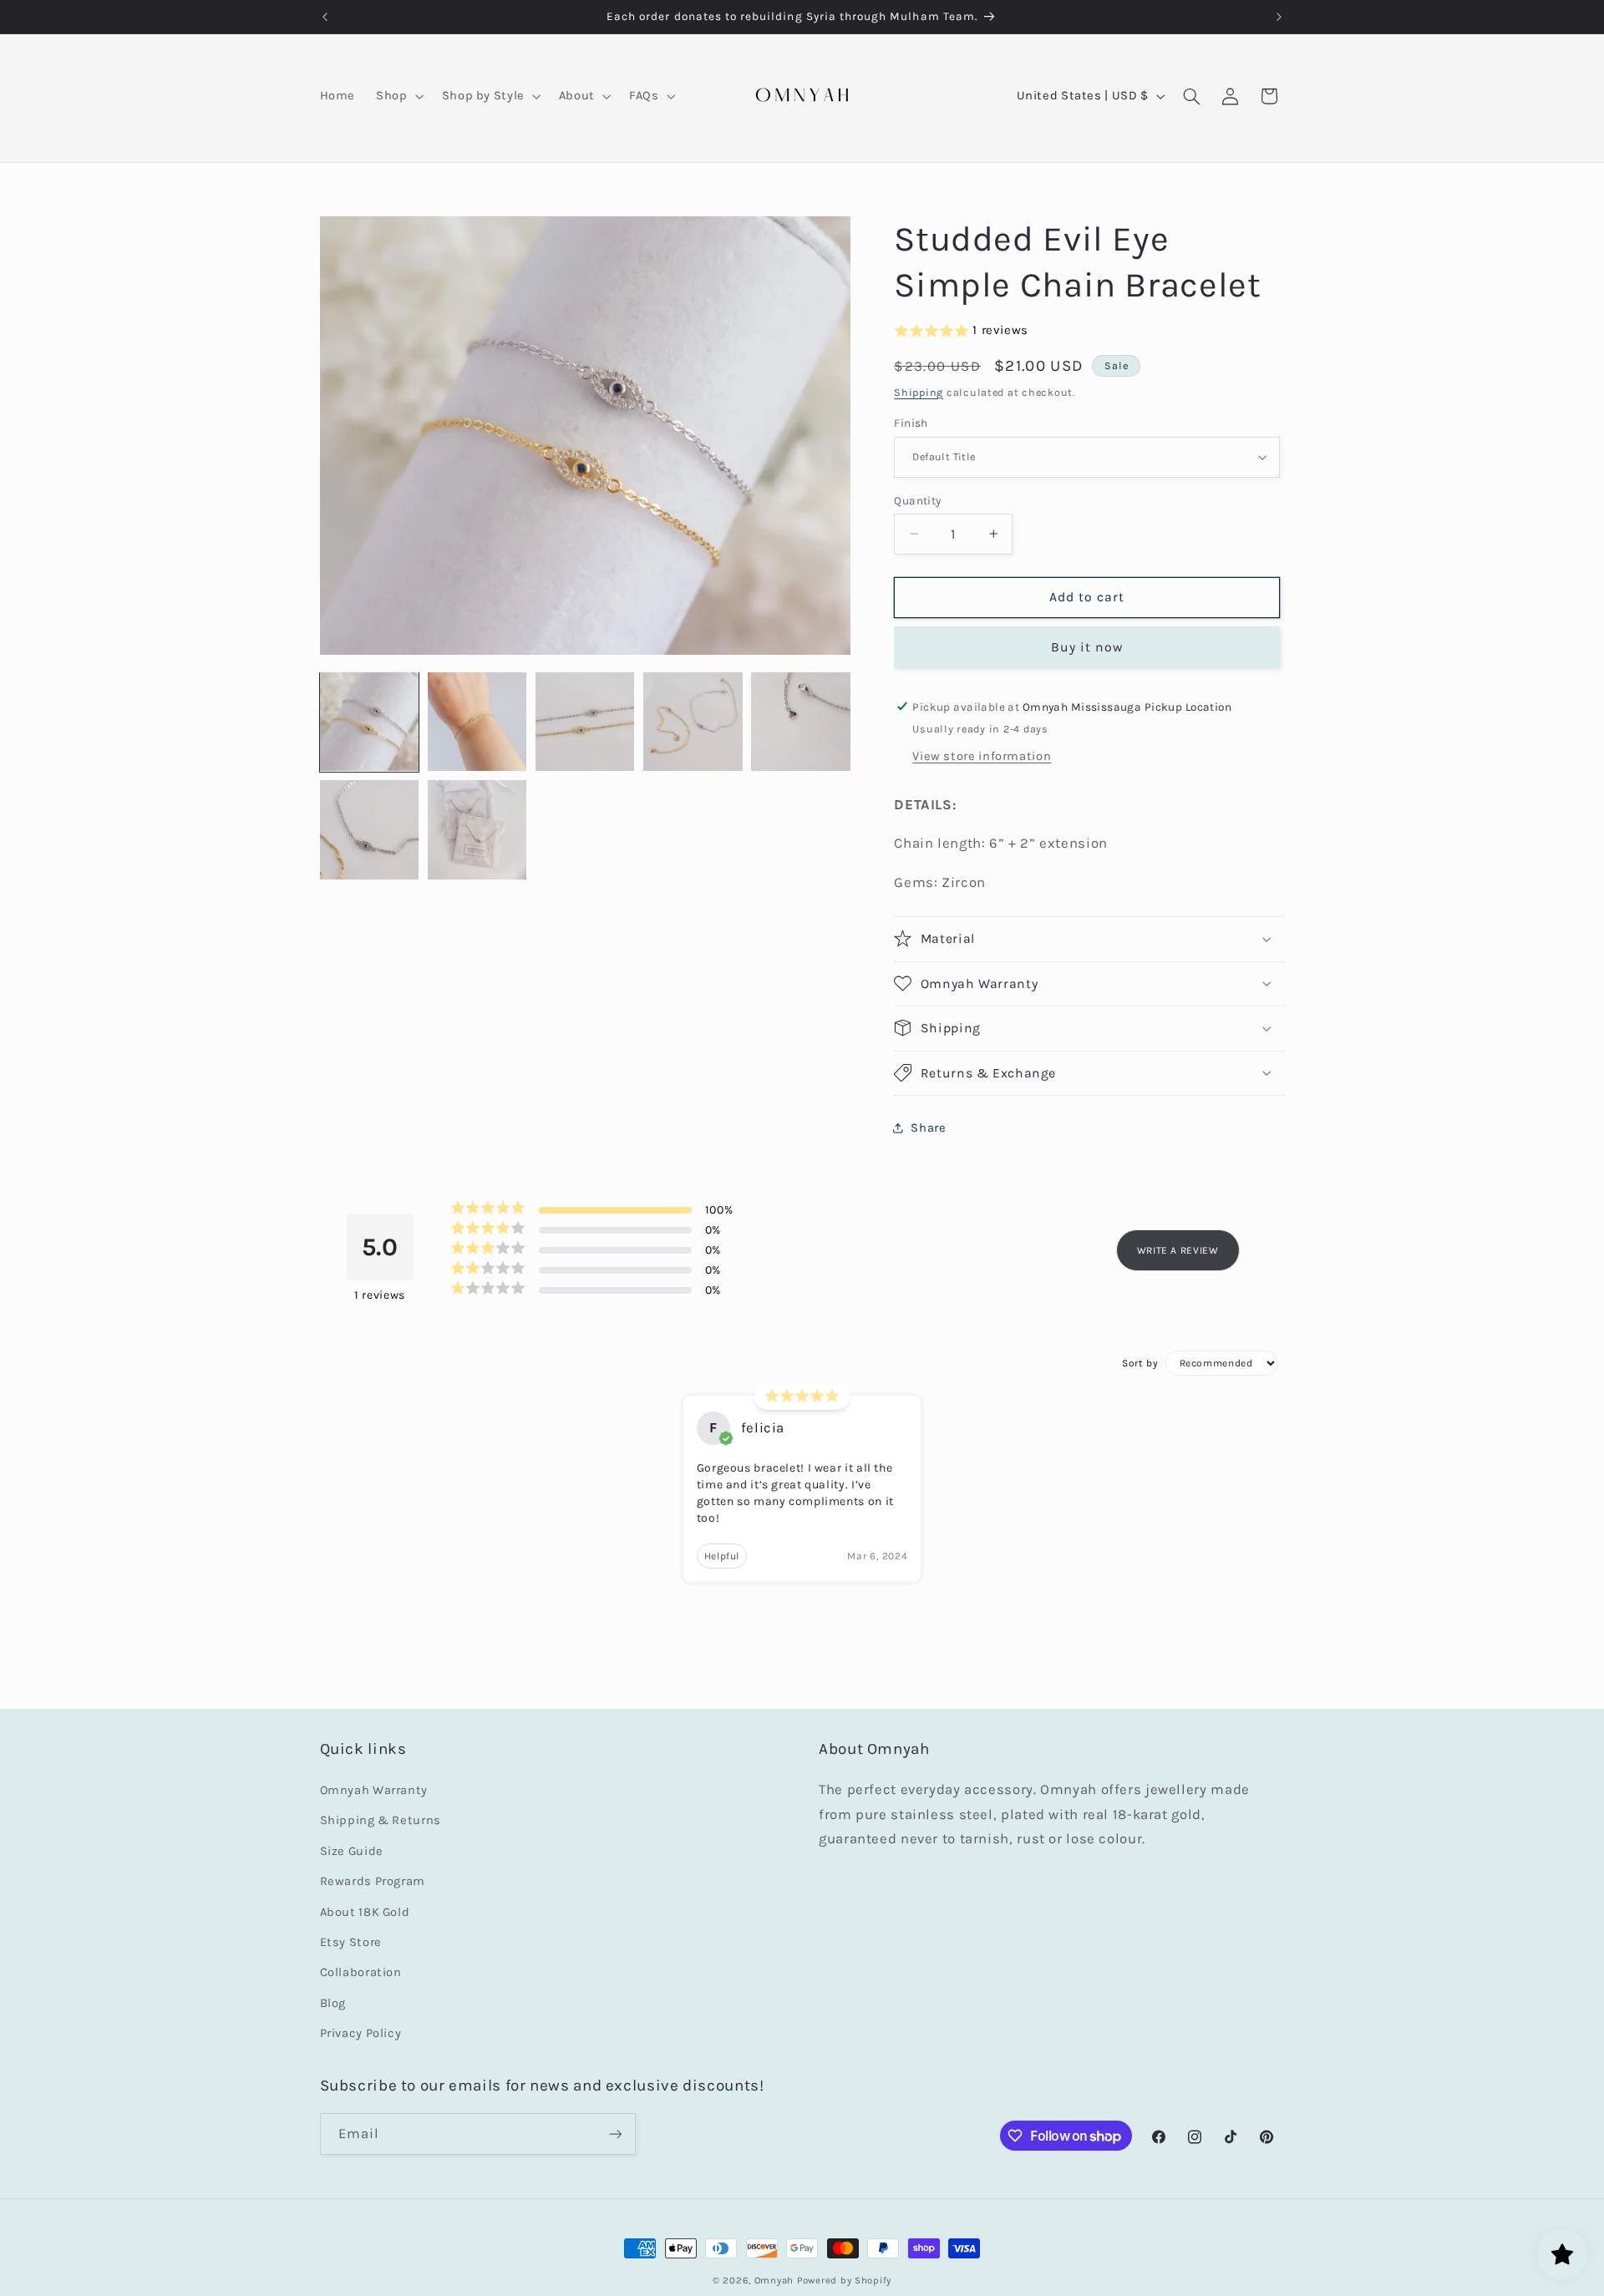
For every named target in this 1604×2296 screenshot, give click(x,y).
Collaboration (361, 1972)
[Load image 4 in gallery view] (693, 722)
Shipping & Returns (381, 1820)
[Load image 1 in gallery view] (370, 722)
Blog (333, 2003)
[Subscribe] (615, 2134)
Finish (911, 423)
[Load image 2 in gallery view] (477, 722)
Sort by (1140, 1363)
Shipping (919, 391)
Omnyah (774, 2280)
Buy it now (1087, 646)
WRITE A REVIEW (1178, 1250)
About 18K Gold (365, 1912)
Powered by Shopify (844, 2280)
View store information (982, 755)
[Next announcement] (1279, 17)
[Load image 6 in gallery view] (370, 830)
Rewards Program (373, 1881)
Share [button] (928, 1128)
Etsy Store (351, 1942)
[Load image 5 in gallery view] (801, 722)
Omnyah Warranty (374, 1790)
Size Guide (352, 1851)
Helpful (722, 1556)
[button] (398, 96)
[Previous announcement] (325, 17)
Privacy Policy (361, 2033)
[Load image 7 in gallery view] (477, 830)
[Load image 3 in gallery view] (585, 722)
